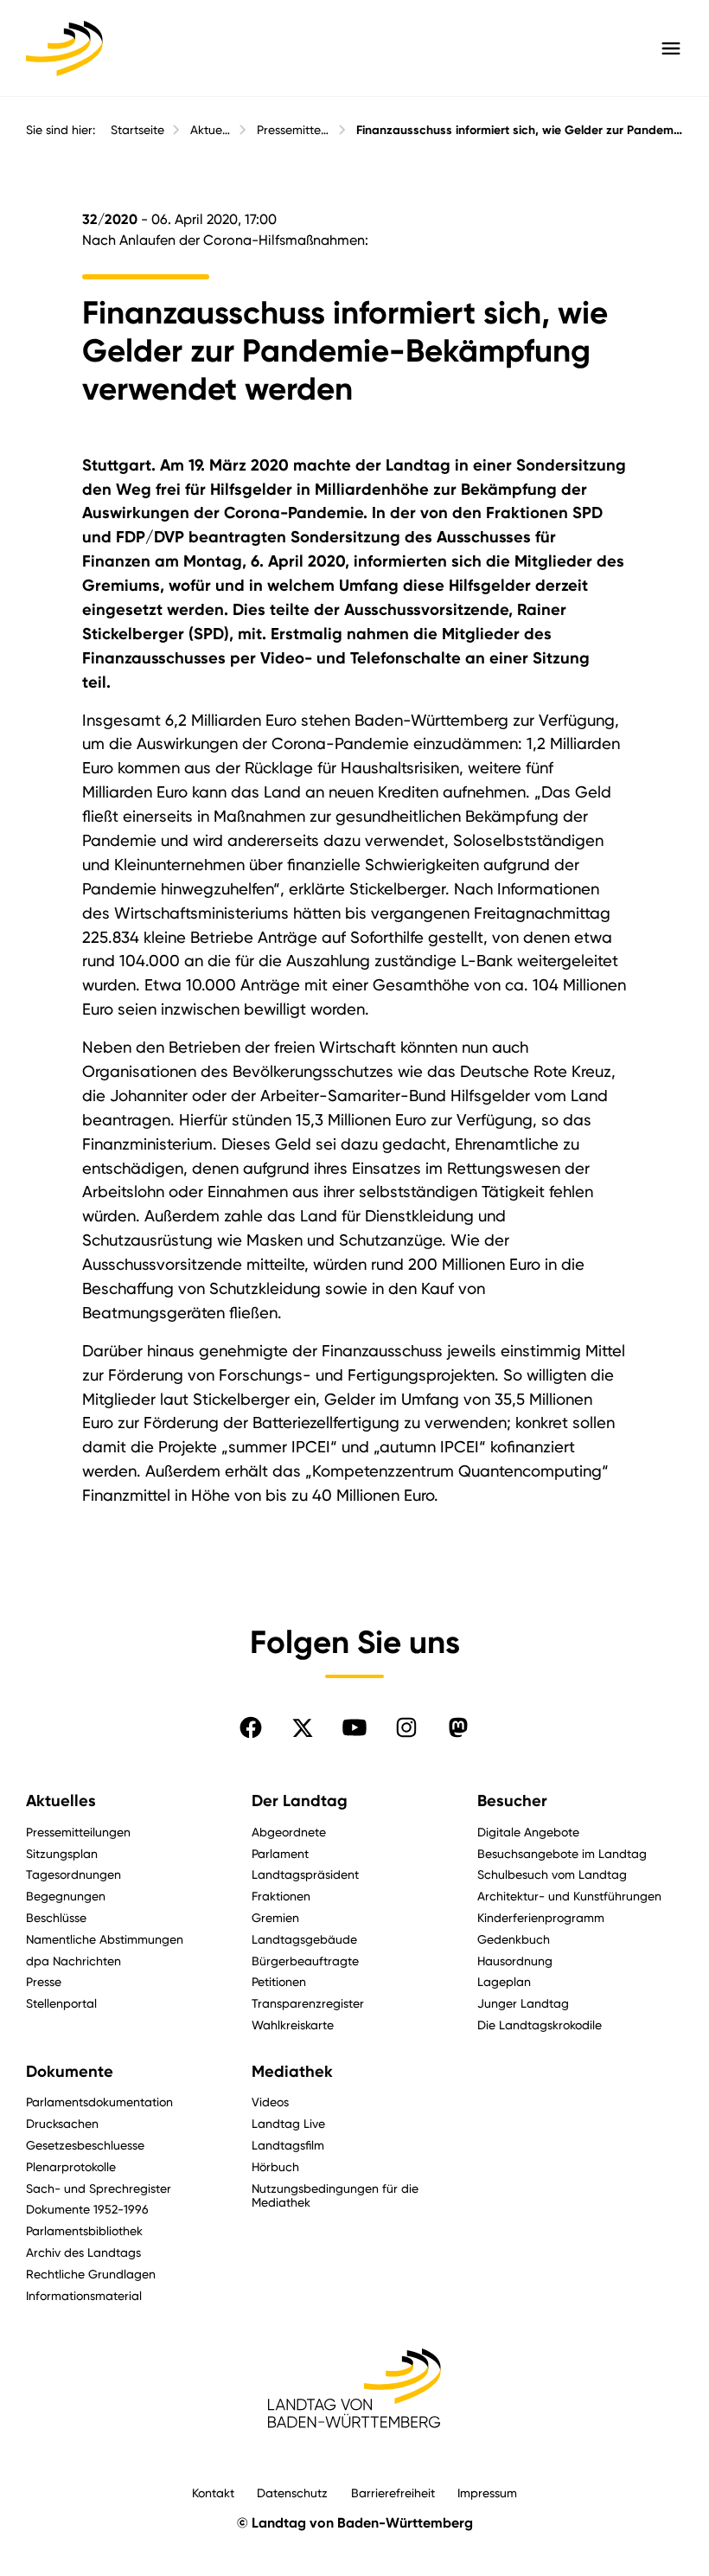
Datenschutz (292, 2493)
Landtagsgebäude (304, 1939)
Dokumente (70, 2072)
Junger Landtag (523, 2003)
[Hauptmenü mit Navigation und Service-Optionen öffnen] (671, 48)
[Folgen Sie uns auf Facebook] (251, 1727)
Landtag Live (288, 2123)
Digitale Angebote (528, 1832)
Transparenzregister (308, 2003)
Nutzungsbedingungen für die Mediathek (335, 2195)
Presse (44, 1981)
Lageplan (504, 1981)
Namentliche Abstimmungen (105, 1939)
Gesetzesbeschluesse (85, 2145)
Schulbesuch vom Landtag (552, 1874)
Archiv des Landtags (83, 2252)
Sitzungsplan (62, 1853)
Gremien (275, 1917)
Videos (270, 2102)
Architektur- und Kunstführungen (569, 1896)
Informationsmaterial (84, 2295)
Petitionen (279, 1981)
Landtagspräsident (305, 1874)
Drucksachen (62, 2123)
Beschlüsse (56, 1917)
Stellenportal (61, 2003)
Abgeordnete (289, 1832)
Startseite (137, 130)
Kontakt (213, 2493)
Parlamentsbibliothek (84, 2230)
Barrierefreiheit (393, 2493)
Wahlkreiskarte (293, 2025)
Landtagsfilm (288, 2145)
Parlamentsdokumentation (99, 2102)
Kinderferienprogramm (541, 1917)
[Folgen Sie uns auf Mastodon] (458, 1727)
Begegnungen (66, 1896)
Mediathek (292, 2072)
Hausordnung (515, 1961)
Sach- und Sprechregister (99, 2188)
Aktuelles (211, 130)
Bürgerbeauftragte (305, 1961)
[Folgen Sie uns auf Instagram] (406, 1727)
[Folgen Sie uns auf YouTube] (354, 1727)
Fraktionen (281, 1896)
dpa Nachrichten (73, 1961)
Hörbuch (275, 2166)
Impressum (487, 2493)
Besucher (512, 1801)
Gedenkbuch (514, 1939)
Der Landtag (300, 1801)
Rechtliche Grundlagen (91, 2274)
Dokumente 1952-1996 (87, 2209)
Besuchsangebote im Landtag (562, 1853)
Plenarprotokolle (71, 2166)
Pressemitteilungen (294, 130)
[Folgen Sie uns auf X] (303, 1727)
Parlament (280, 1853)
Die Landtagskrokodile (540, 2025)
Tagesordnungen (73, 1874)
